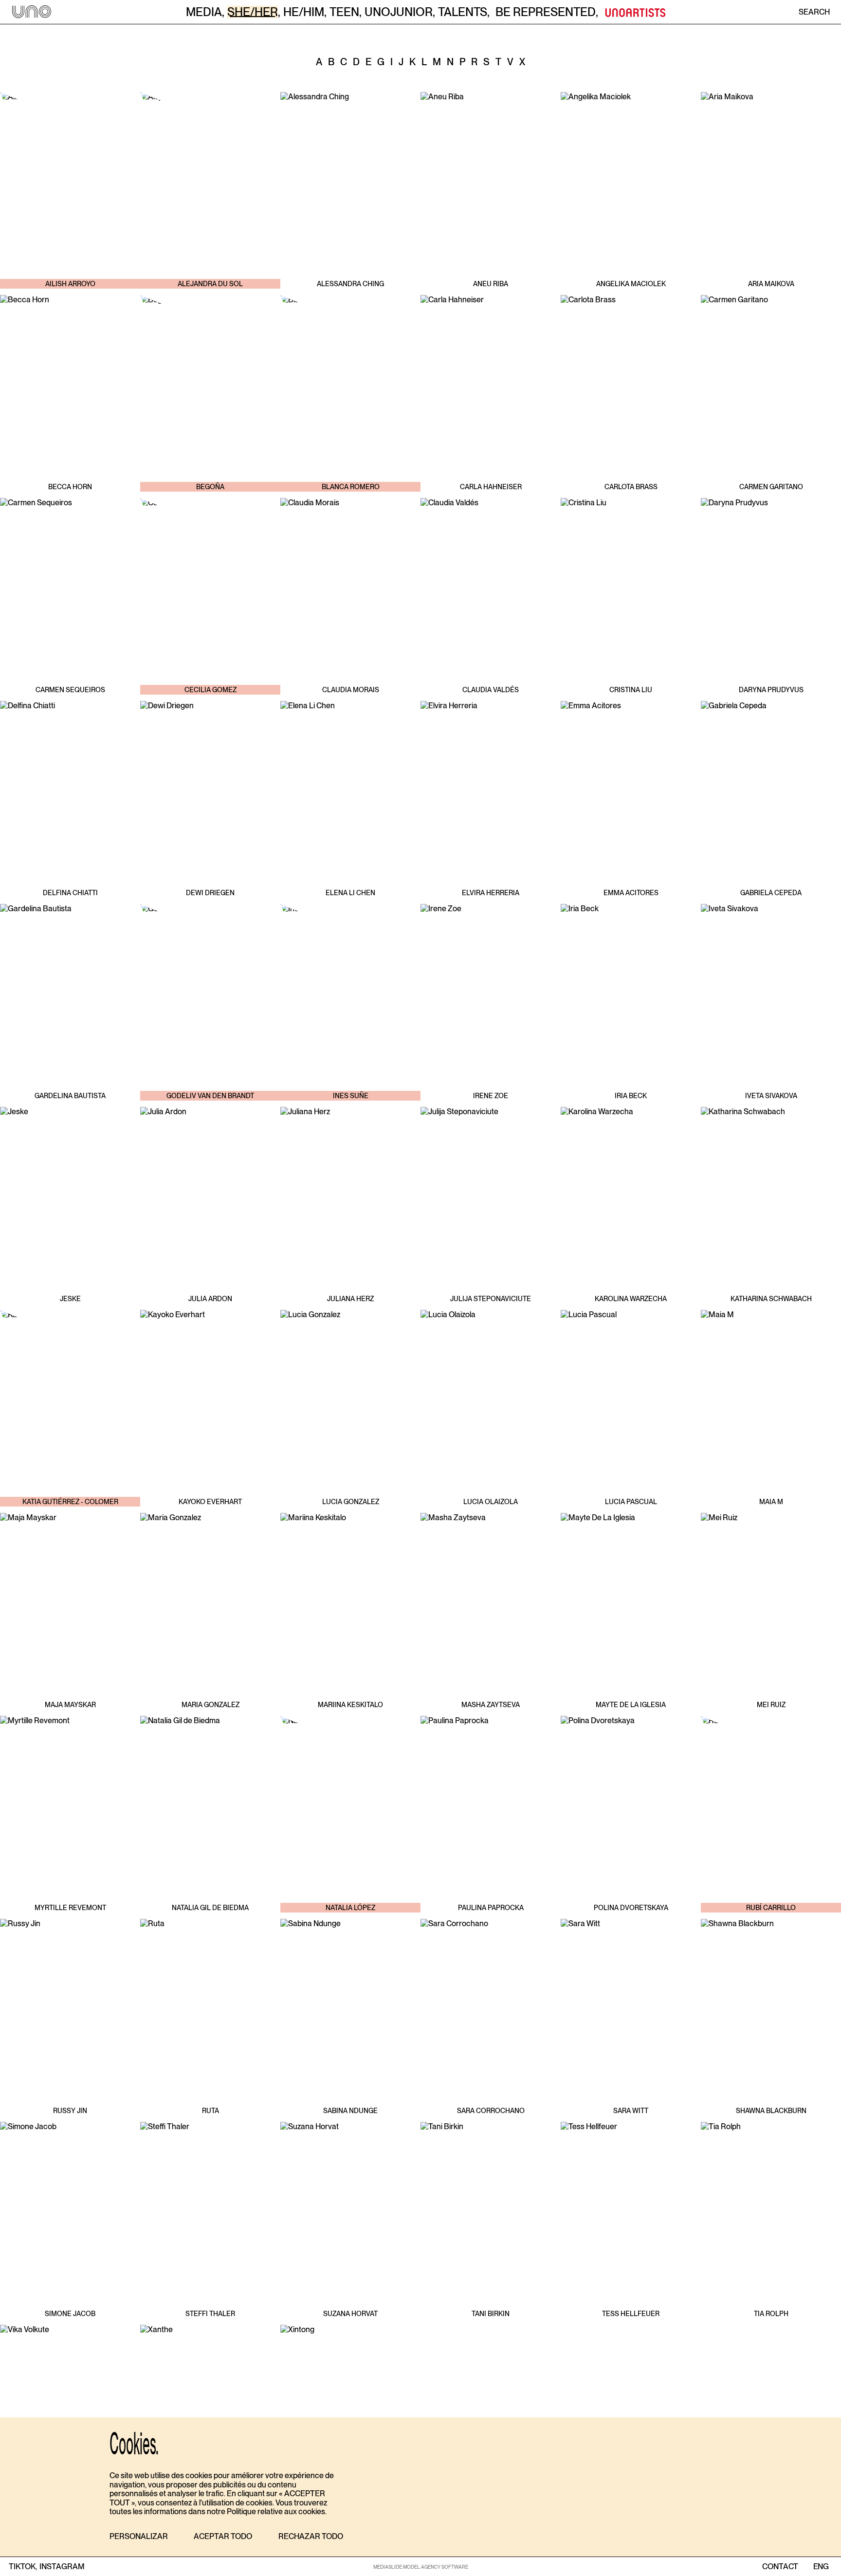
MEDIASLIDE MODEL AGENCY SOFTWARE (421, 2567)
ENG (821, 2567)
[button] (139, 2537)
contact (780, 2567)
